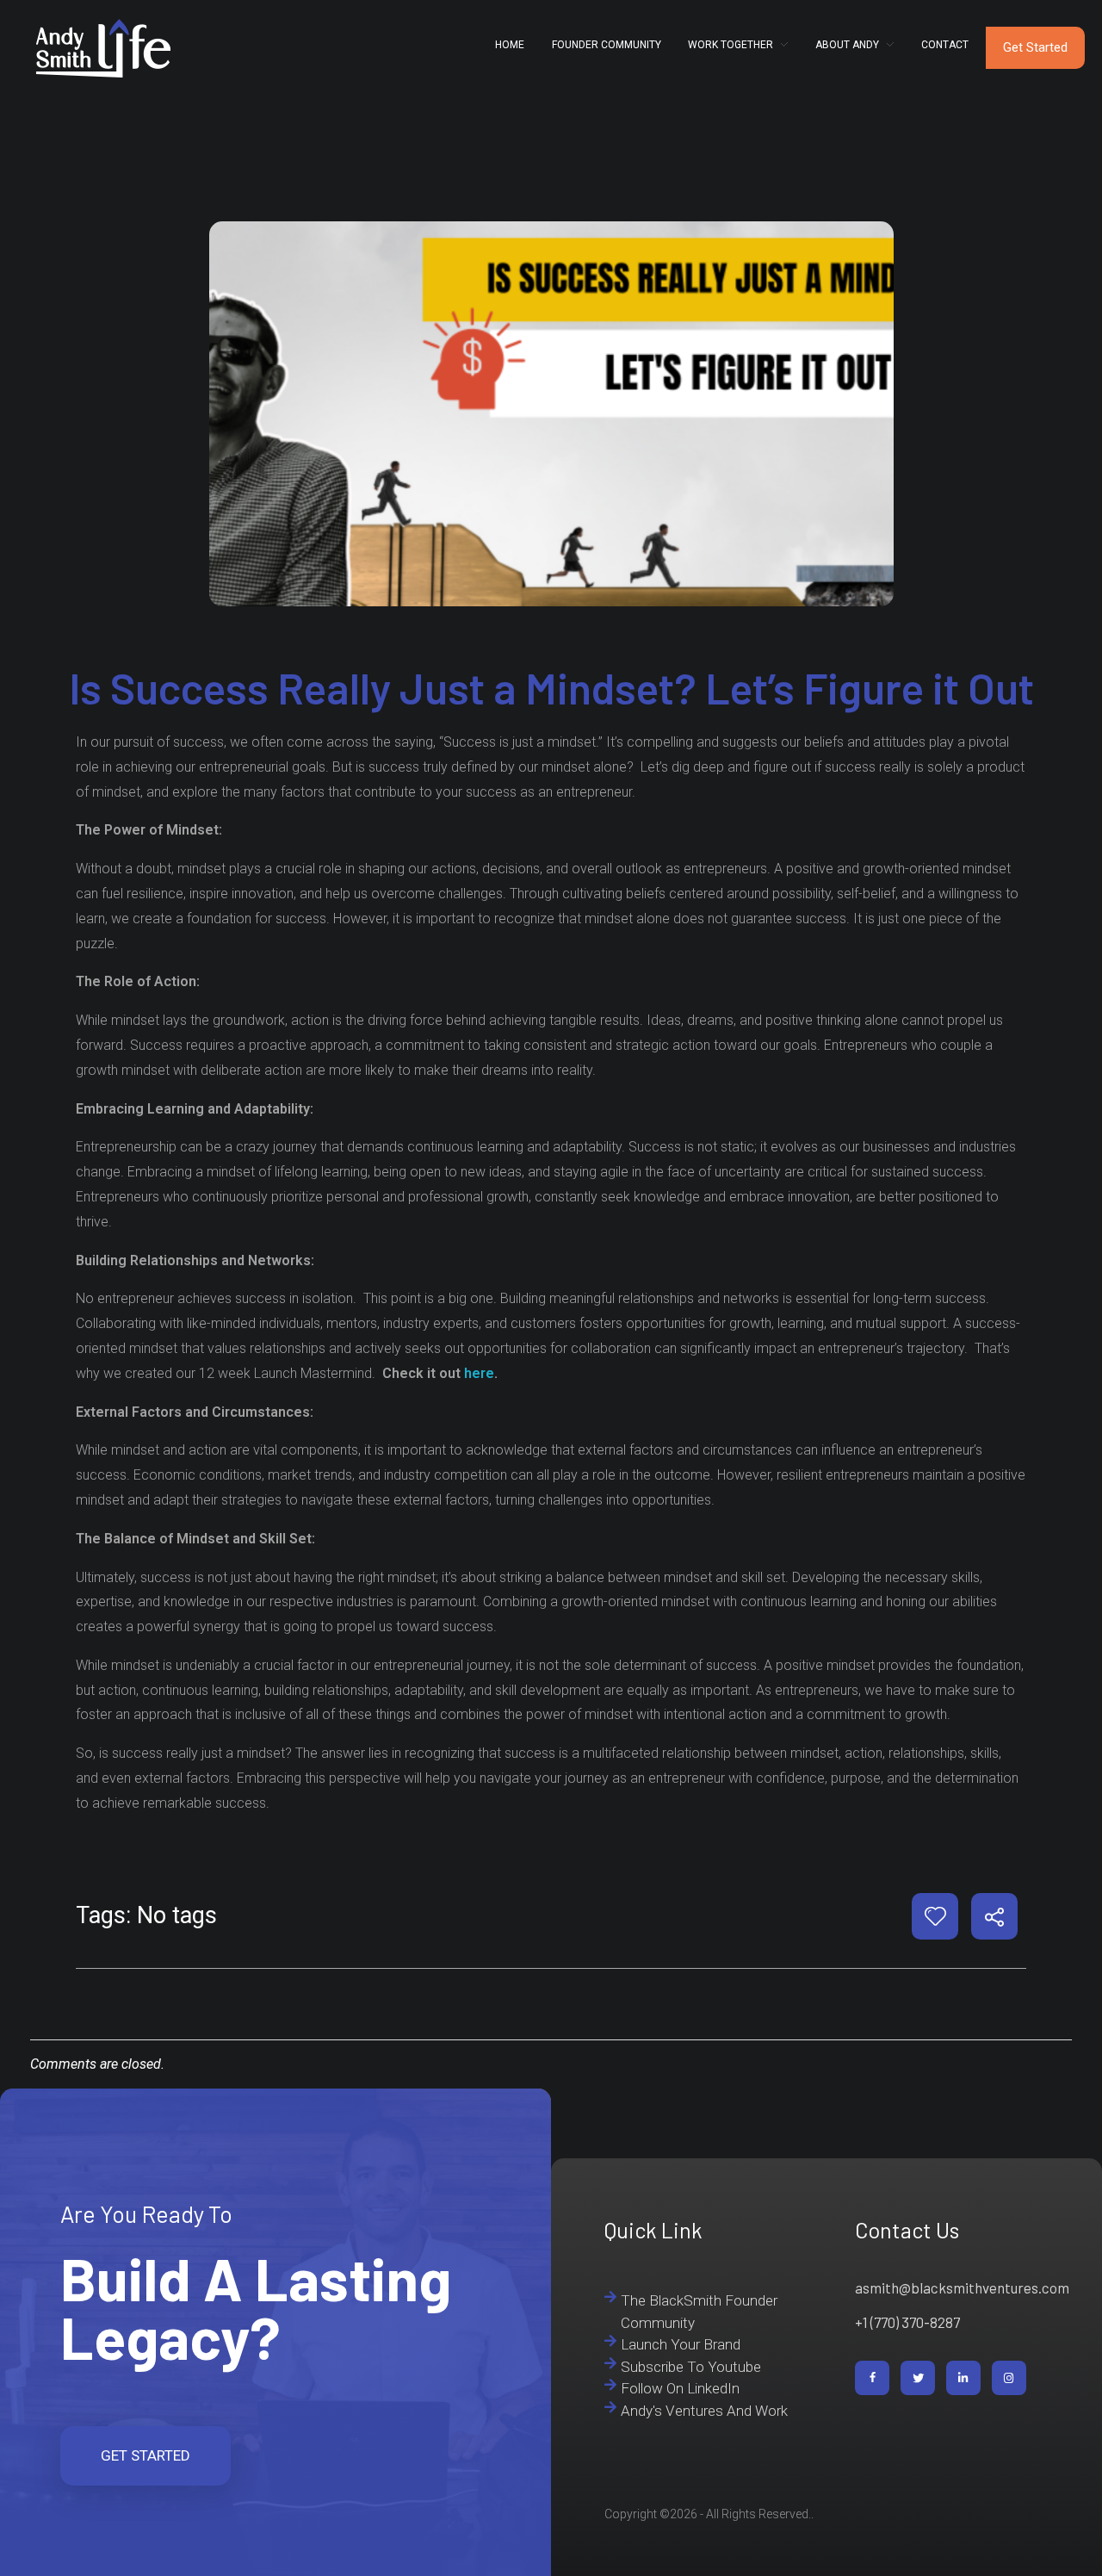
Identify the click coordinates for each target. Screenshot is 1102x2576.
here (479, 1373)
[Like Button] (935, 1916)
